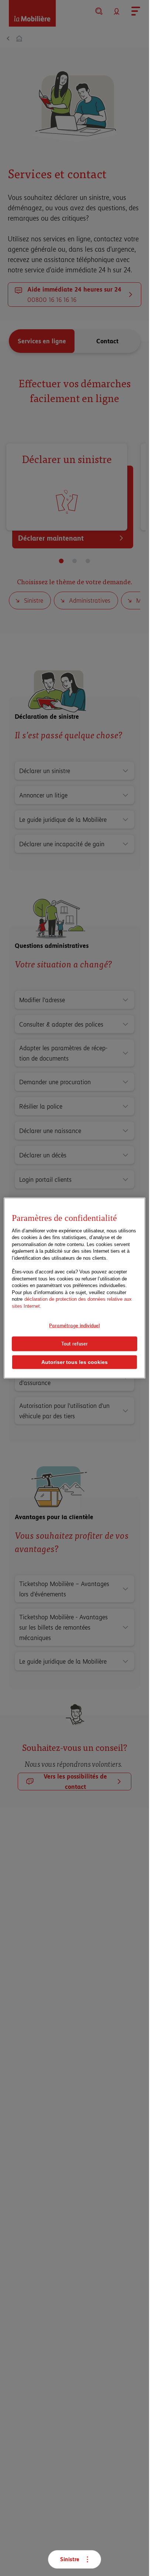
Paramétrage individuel (74, 1326)
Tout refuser (75, 1344)
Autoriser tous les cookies (75, 1362)
